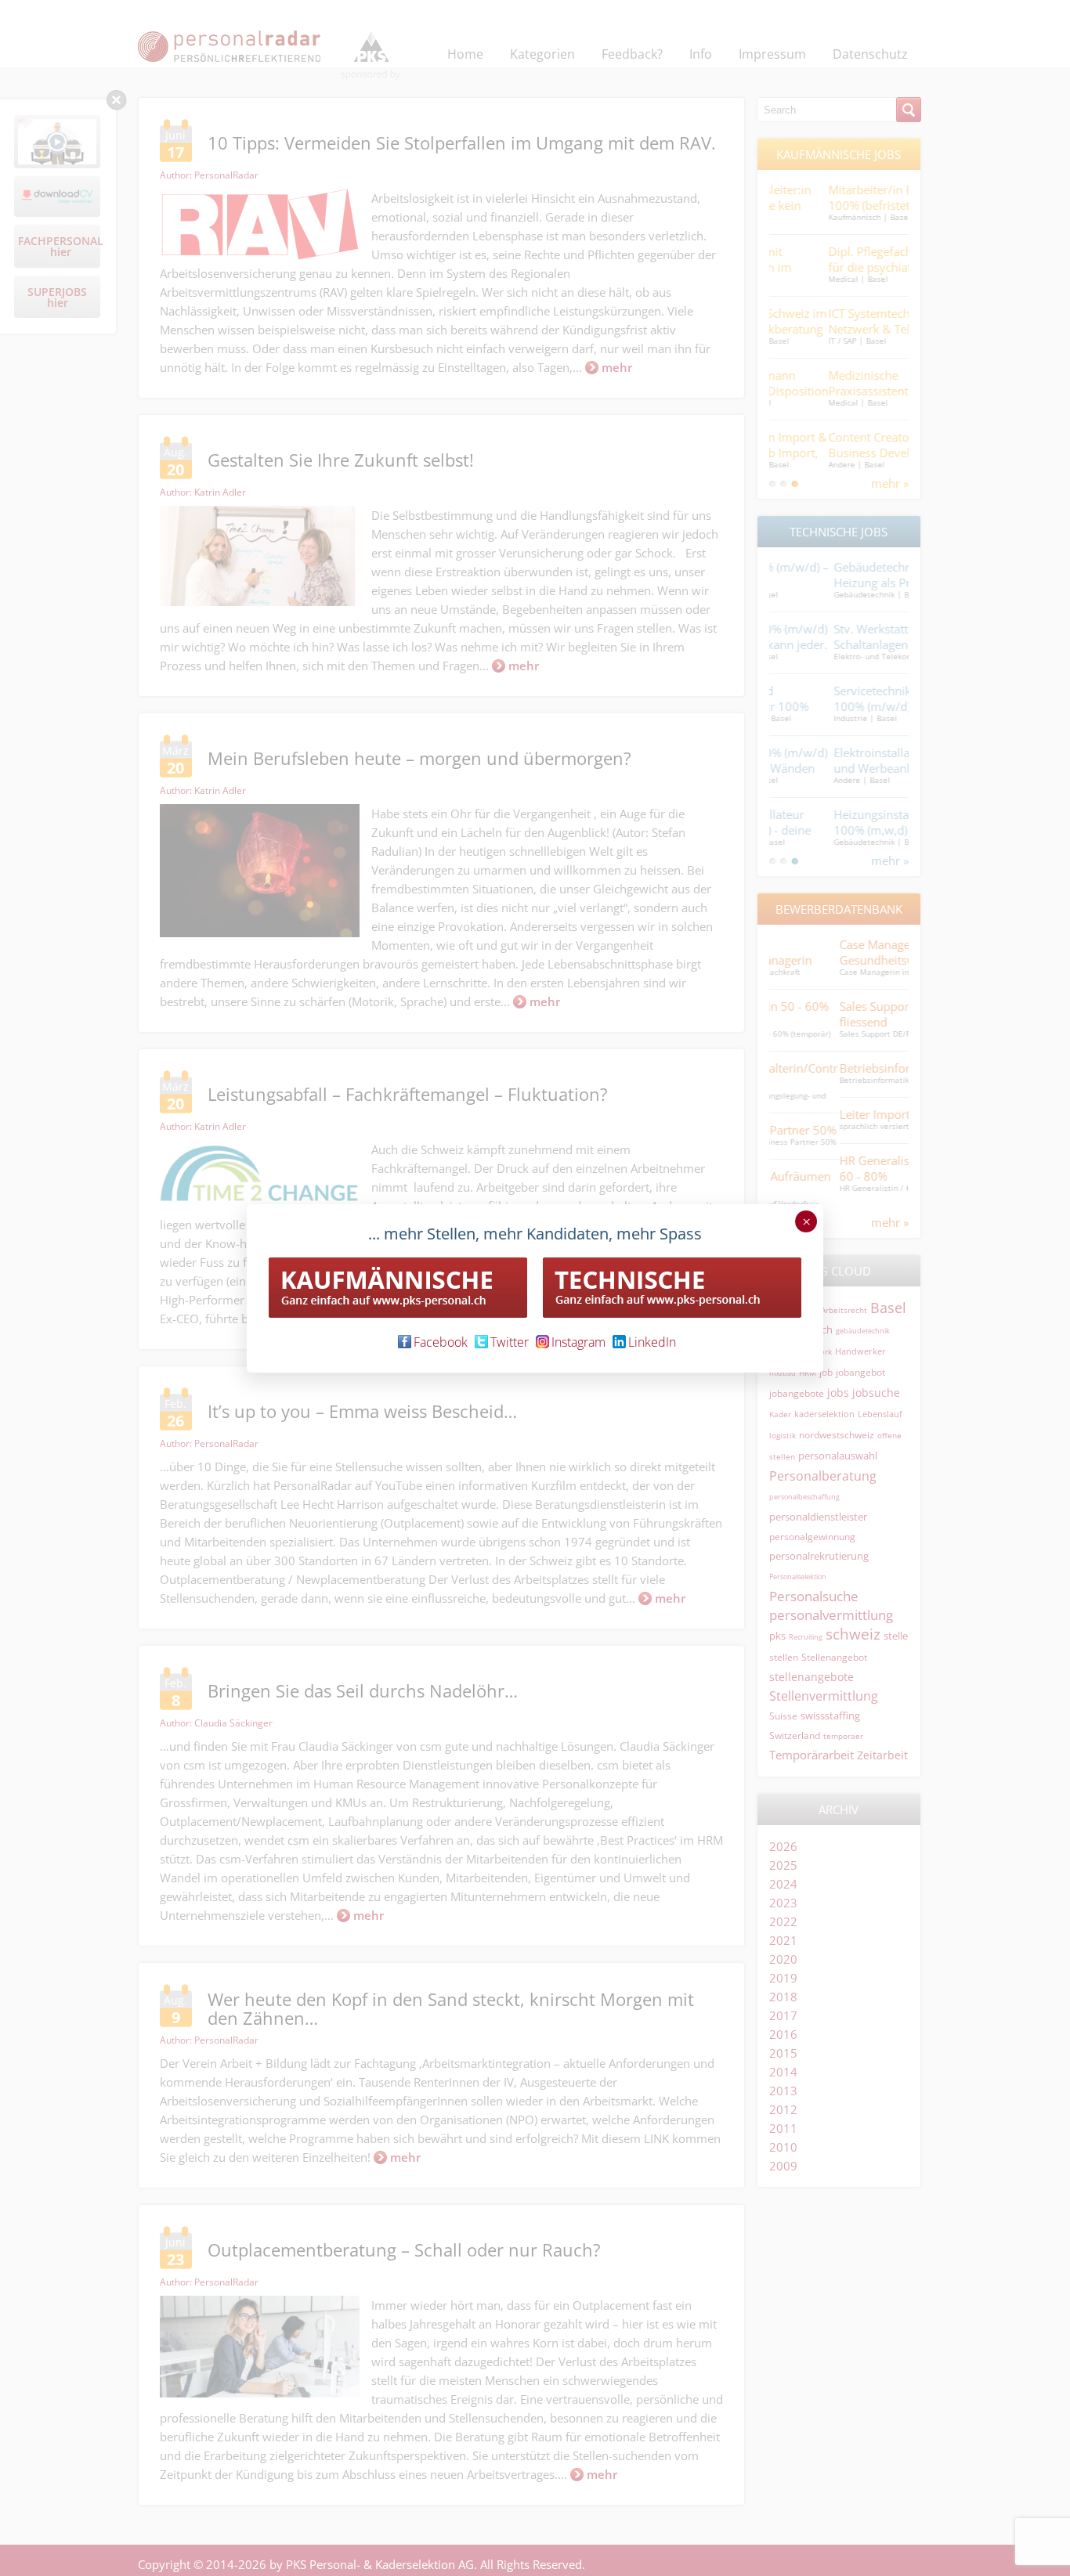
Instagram (578, 1342)
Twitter (510, 1342)
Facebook (441, 1342)
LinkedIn (652, 1342)
